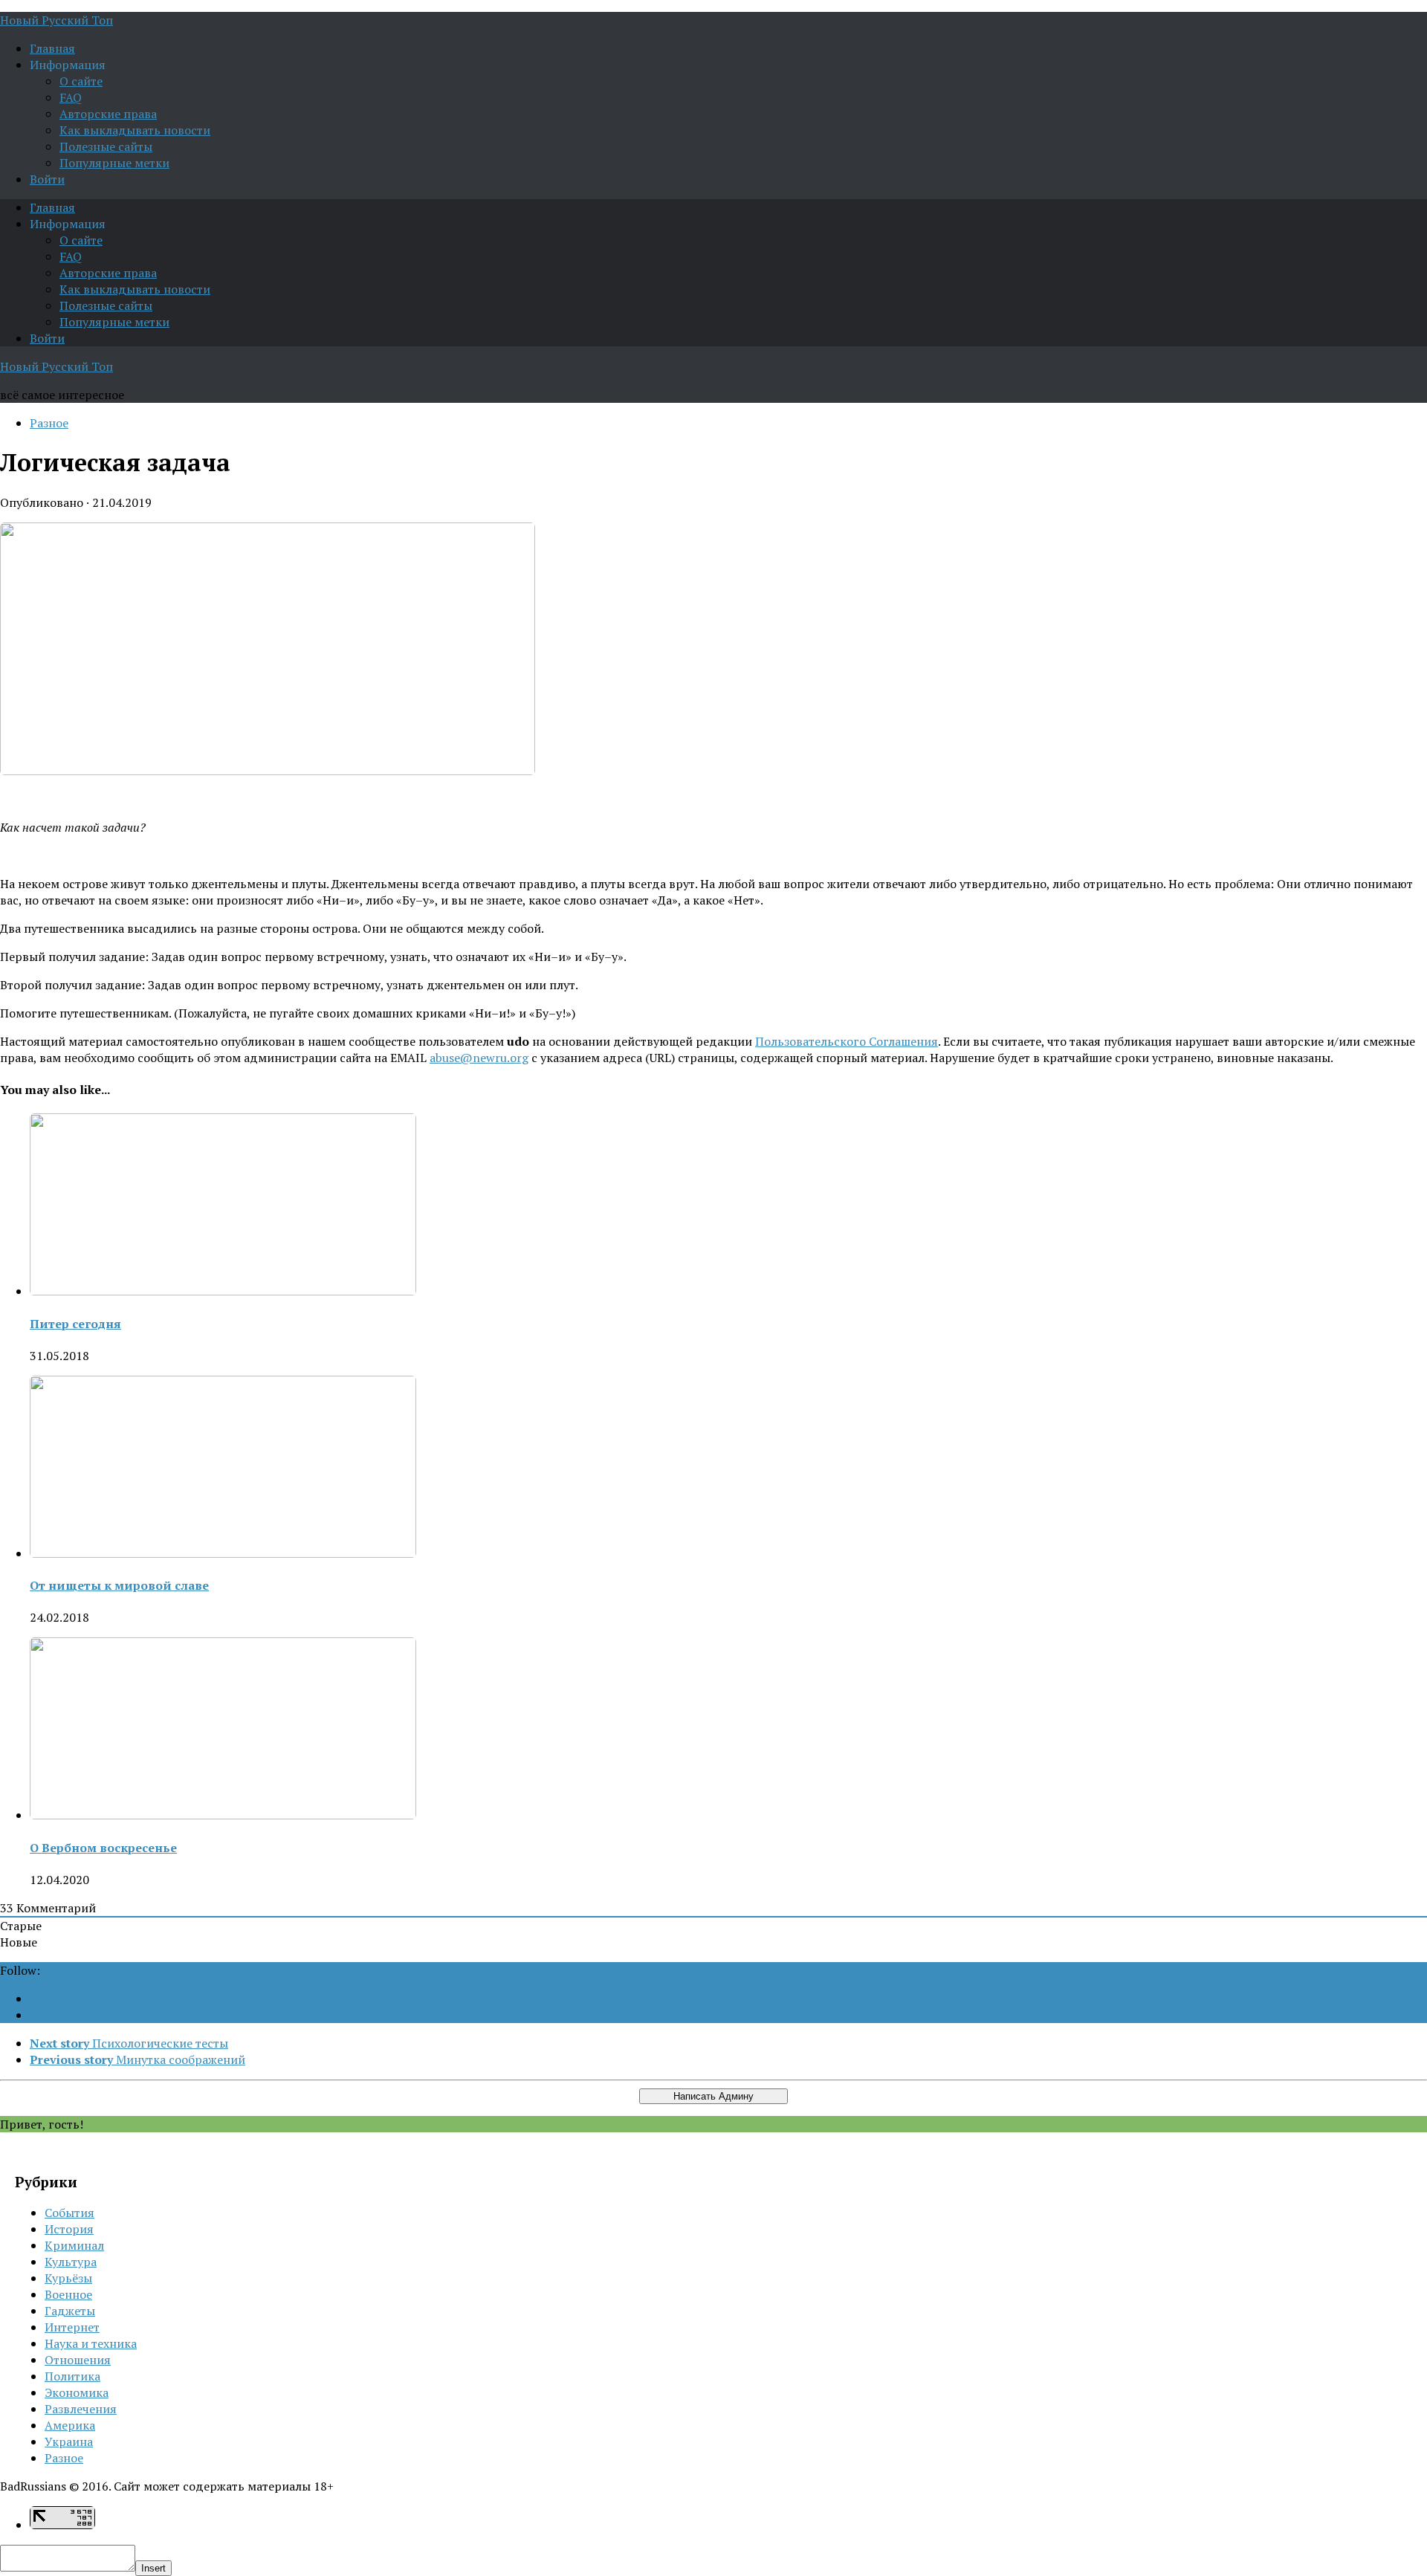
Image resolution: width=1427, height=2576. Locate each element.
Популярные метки (114, 163)
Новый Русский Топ (56, 20)
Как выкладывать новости (135, 130)
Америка (70, 2425)
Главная (52, 48)
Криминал (74, 2245)
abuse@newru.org (479, 1058)
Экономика (77, 2392)
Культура (71, 2262)
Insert (153, 2568)
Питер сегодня (75, 1324)
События (69, 2213)
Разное (49, 423)
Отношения (78, 2360)
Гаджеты (70, 2311)
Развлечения (81, 2409)
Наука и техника (91, 2343)
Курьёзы (68, 2278)
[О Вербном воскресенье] (223, 1815)
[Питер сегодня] (223, 1291)
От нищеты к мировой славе (119, 1585)
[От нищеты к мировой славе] (223, 1553)
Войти (47, 179)
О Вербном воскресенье (103, 1848)
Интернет (72, 2327)
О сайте (81, 81)
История (69, 2229)
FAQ (71, 97)
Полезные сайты (106, 146)
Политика (72, 2376)
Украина (69, 2441)
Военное (68, 2294)
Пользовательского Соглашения (847, 1041)
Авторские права (108, 114)
